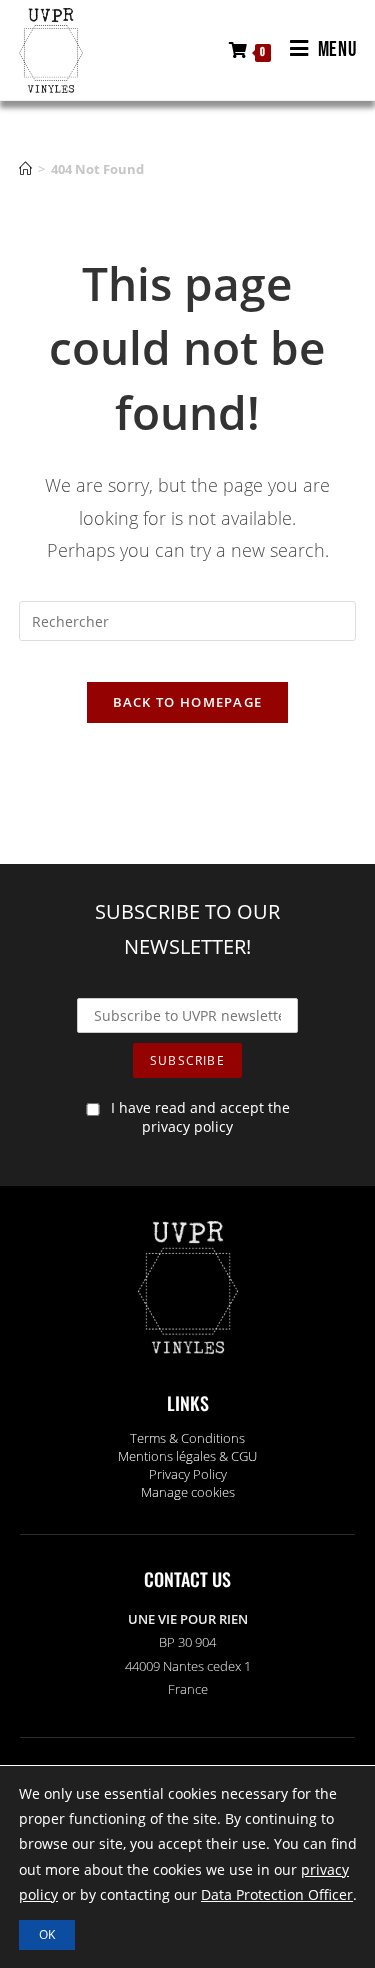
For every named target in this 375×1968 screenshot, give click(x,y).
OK (47, 1934)
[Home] (25, 169)
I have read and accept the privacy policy (200, 1117)
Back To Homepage (188, 702)
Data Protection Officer (277, 1894)
